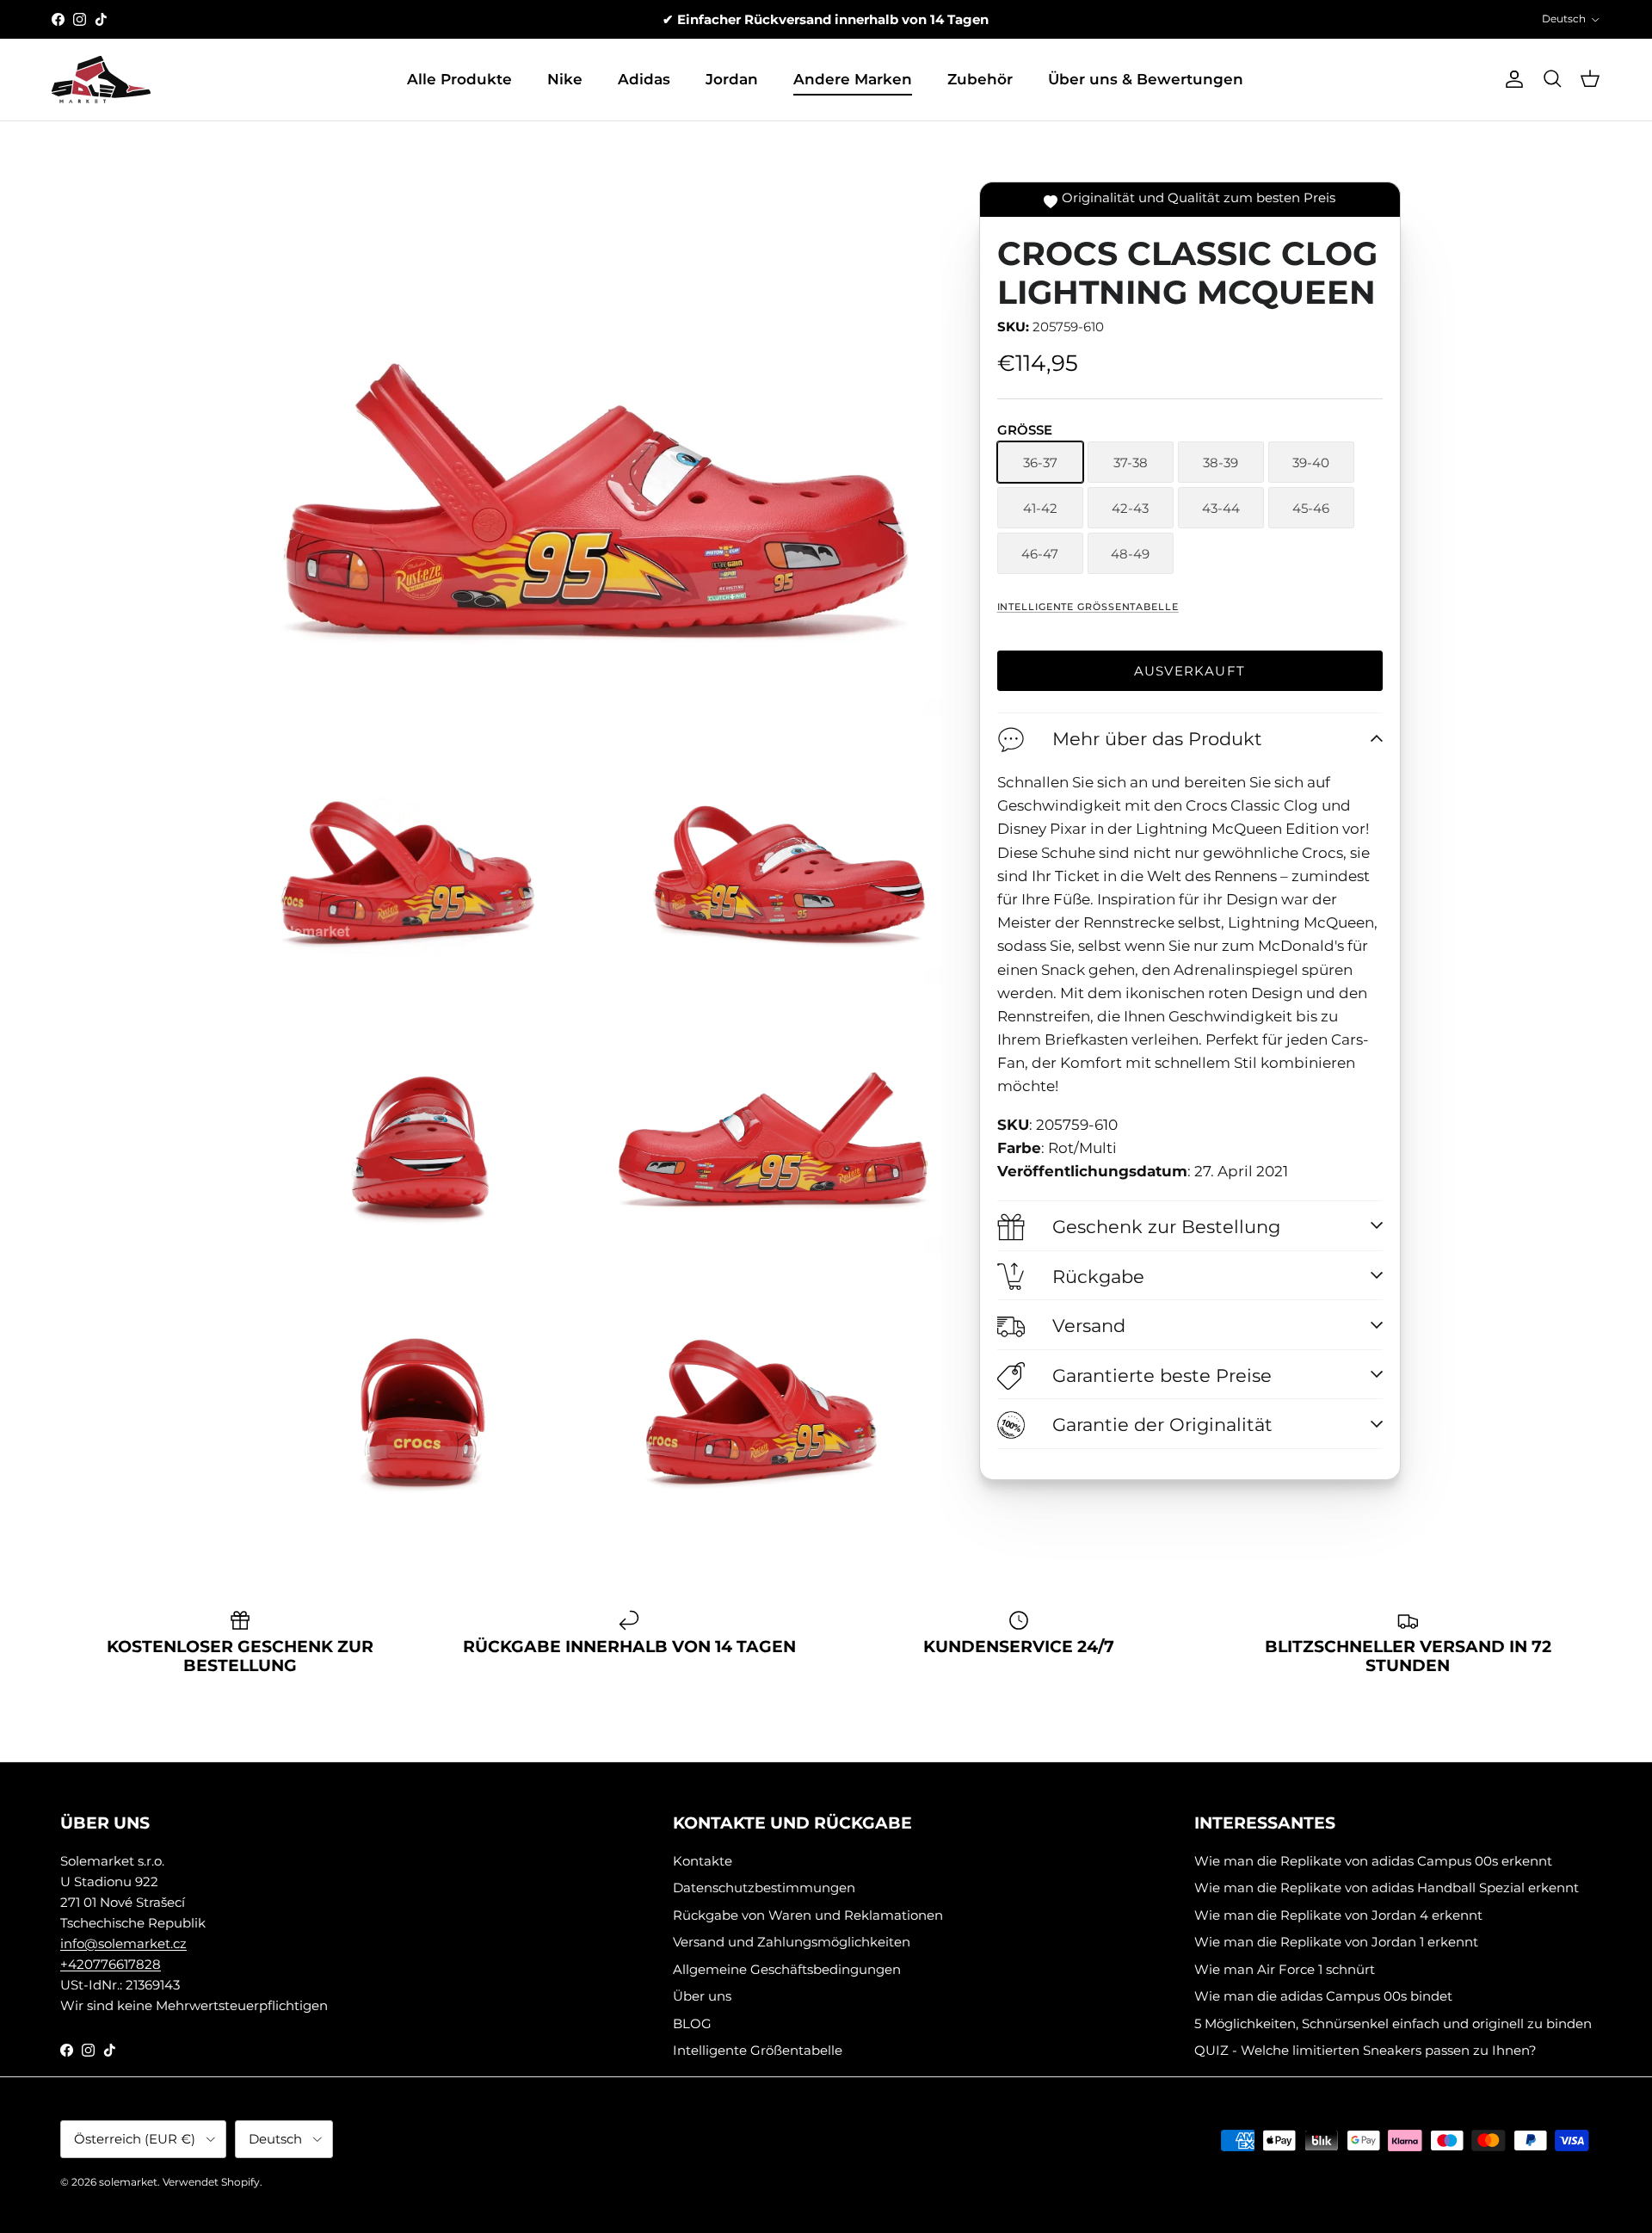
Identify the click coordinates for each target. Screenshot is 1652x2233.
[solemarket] (101, 80)
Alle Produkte (459, 79)
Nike (565, 79)
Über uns (702, 1996)
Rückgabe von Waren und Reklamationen (808, 1915)
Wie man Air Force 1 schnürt (1285, 1969)
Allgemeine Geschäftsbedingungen (787, 1969)
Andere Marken (853, 79)
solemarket (128, 2182)
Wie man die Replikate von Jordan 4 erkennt (1338, 1915)
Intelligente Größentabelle (1088, 607)
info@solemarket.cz (123, 1943)
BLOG (692, 2023)
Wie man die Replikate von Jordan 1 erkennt (1336, 1942)
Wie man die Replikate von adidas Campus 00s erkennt (1373, 1861)
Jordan (732, 79)
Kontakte (703, 1861)
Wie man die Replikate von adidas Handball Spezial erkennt (1387, 1888)
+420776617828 (111, 1964)
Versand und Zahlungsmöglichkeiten (792, 1942)
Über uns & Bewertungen (1146, 79)
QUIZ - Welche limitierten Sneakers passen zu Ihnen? (1365, 2050)
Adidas (644, 79)
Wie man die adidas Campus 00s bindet (1323, 1996)
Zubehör (980, 79)
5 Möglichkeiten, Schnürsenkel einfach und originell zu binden (1393, 2023)
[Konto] (1511, 79)
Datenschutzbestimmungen (764, 1888)
